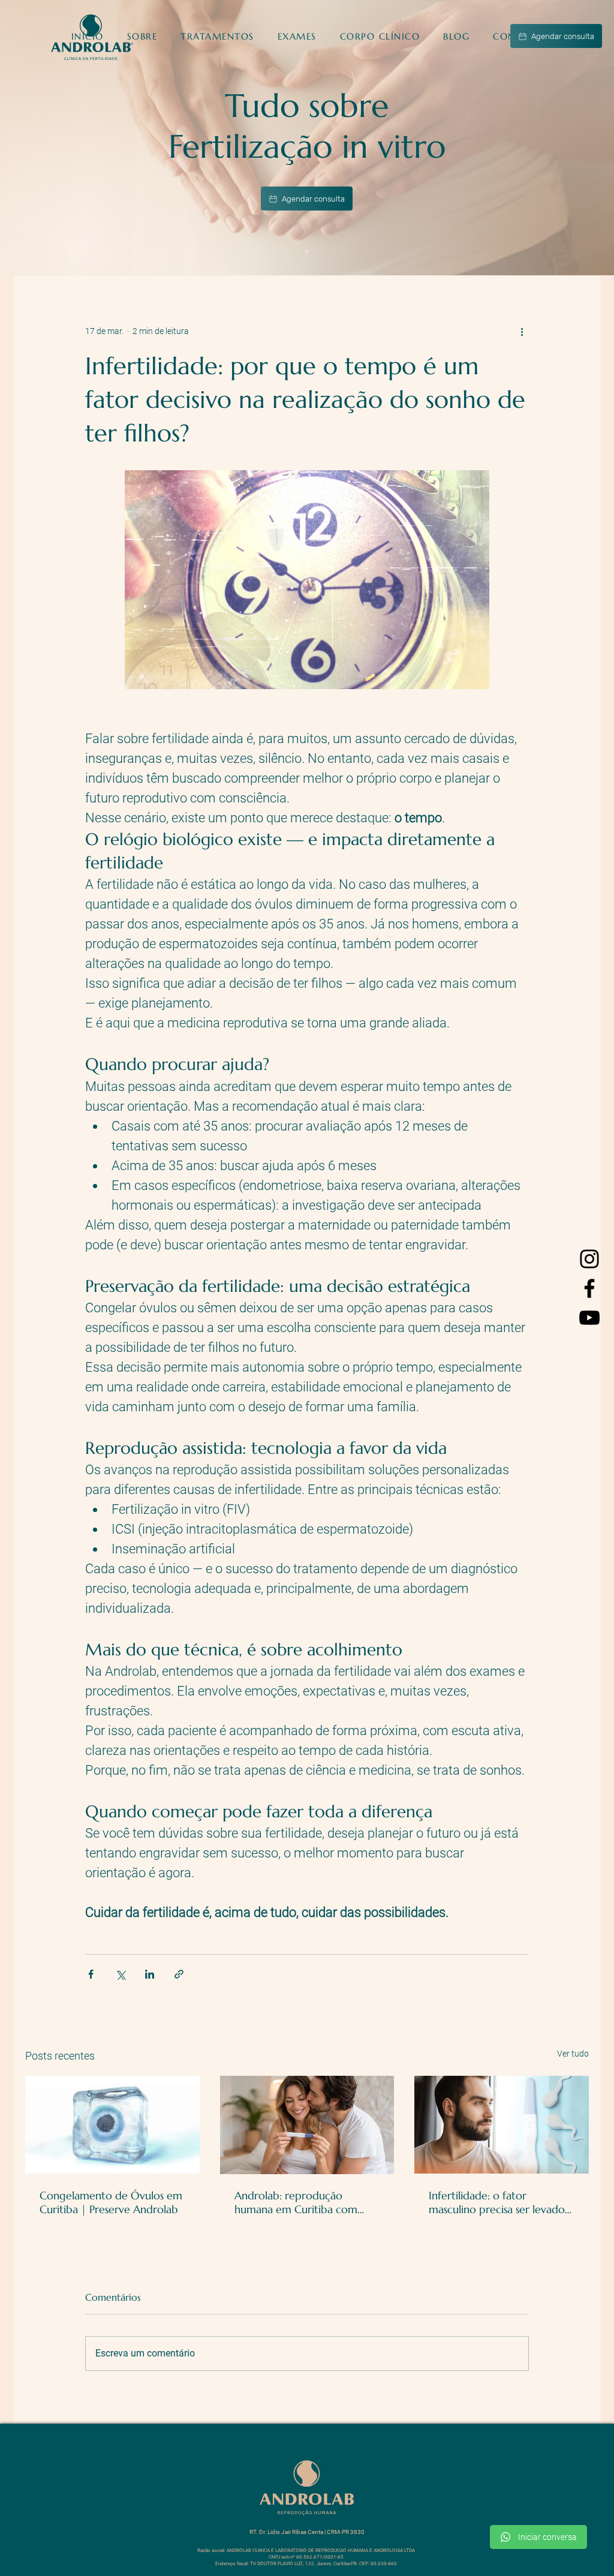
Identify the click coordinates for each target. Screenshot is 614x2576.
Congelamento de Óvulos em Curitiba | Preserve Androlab (111, 2202)
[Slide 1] (307, 251)
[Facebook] (589, 1288)
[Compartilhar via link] (179, 1974)
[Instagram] (589, 1259)
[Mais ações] (522, 331)
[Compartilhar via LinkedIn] (150, 1974)
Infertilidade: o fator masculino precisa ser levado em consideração (497, 2202)
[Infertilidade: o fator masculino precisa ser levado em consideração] (502, 2125)
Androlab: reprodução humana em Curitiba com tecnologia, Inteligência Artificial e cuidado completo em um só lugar (305, 2202)
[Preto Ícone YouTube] (589, 1318)
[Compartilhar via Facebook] (91, 1974)
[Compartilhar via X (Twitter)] (120, 1974)
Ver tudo (573, 2054)
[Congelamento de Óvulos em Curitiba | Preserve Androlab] (112, 2125)
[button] (218, 36)
